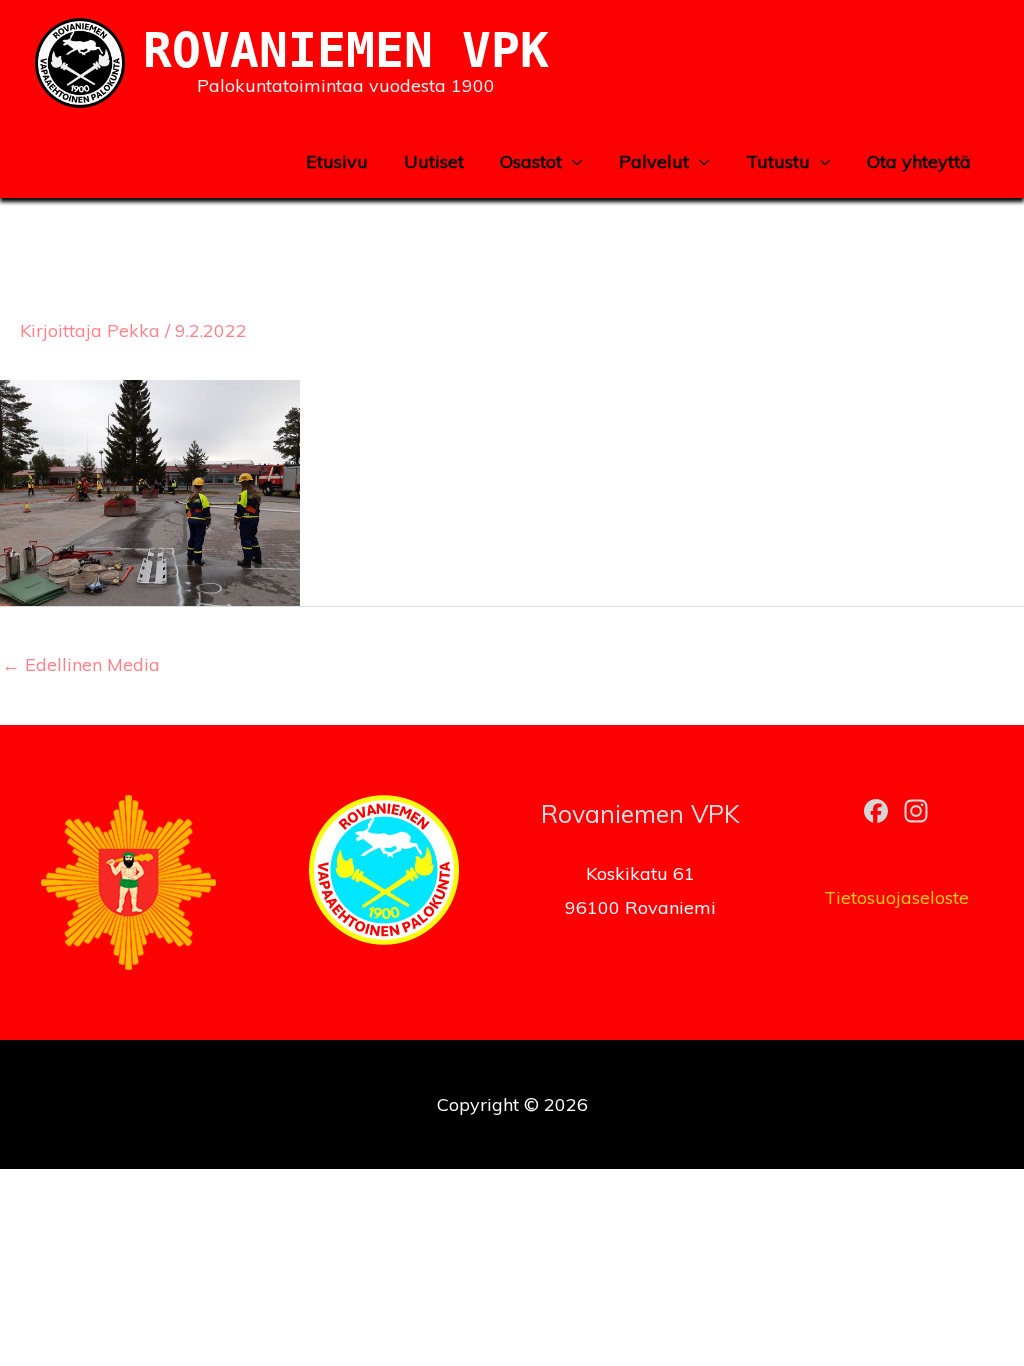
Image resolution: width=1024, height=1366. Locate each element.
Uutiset (434, 161)
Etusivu (337, 161)
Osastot (531, 161)
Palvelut (654, 161)
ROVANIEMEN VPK (346, 50)
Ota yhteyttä (919, 161)
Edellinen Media (81, 664)
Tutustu (778, 161)
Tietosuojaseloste (896, 897)
